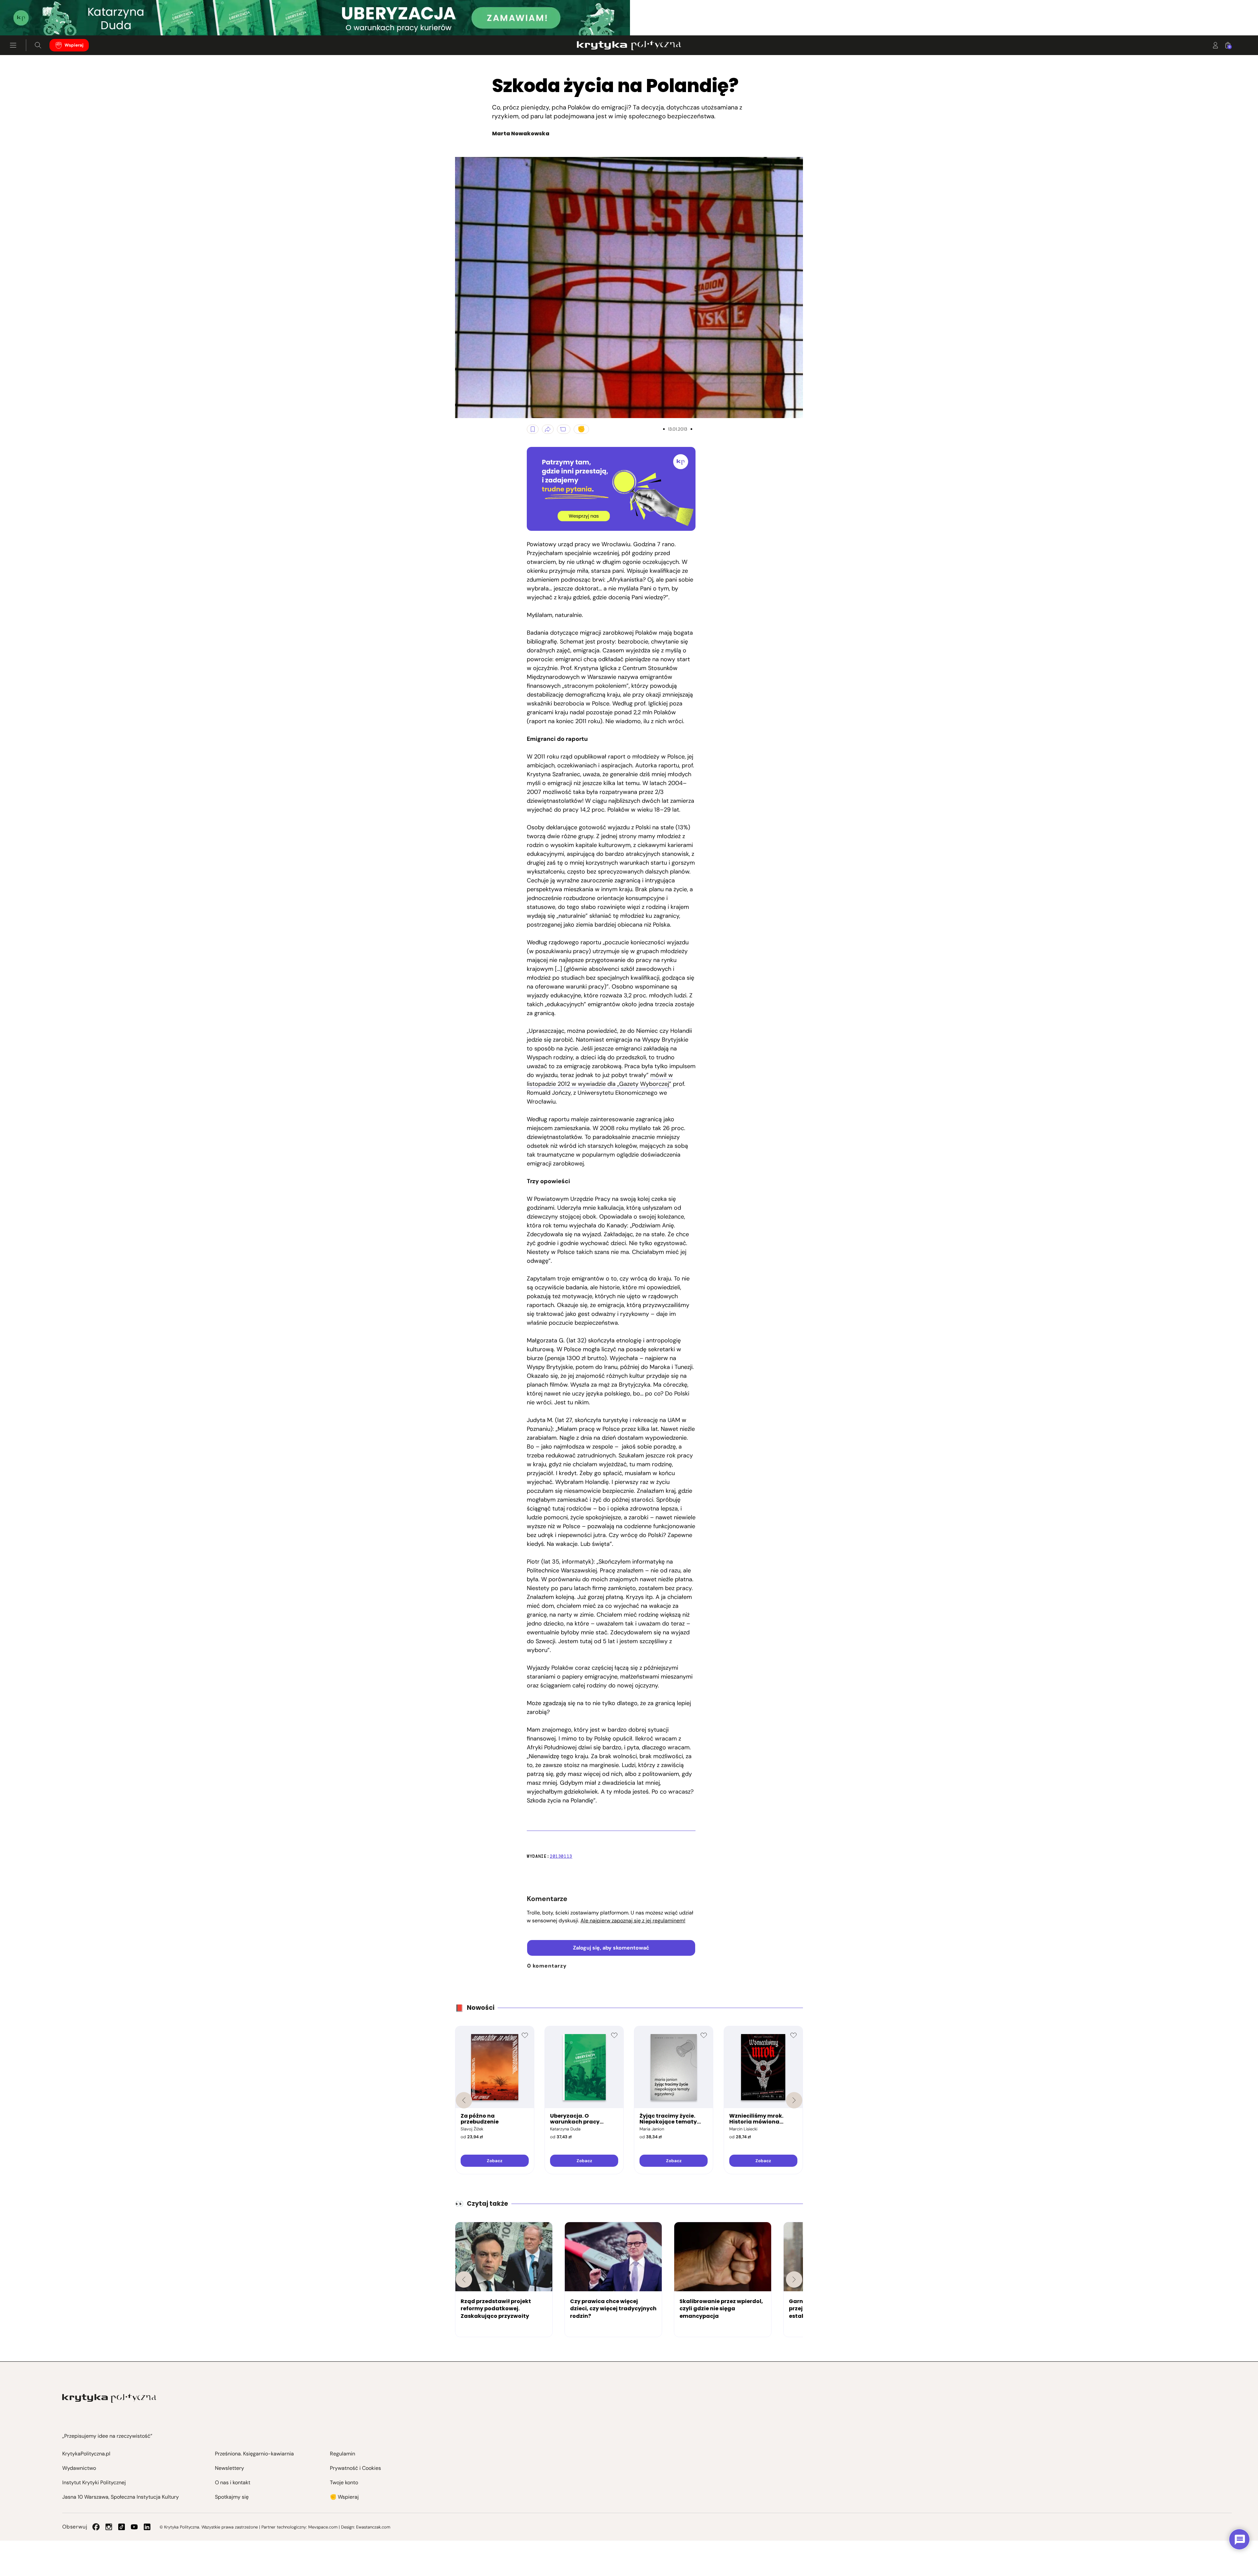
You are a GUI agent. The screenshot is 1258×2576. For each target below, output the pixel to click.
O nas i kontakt (233, 2482)
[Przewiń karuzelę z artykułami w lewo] (464, 2279)
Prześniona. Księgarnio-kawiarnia (254, 2454)
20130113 (561, 1856)
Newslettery (229, 2468)
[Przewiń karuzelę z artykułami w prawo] (794, 2279)
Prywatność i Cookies (355, 2468)
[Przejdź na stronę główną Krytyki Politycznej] (109, 2398)
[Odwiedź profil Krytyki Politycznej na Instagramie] (109, 2527)
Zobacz (495, 2161)
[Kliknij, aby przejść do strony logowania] (1215, 45)
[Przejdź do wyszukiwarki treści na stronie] (38, 45)
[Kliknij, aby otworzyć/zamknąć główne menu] (13, 45)
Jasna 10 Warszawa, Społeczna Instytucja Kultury (121, 2497)
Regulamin (343, 2454)
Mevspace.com (323, 2527)
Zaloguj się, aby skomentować (611, 1948)
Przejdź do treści (33, 19)
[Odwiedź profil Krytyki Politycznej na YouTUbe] (134, 2527)
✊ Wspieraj (344, 2497)
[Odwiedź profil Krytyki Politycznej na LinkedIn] (147, 2527)
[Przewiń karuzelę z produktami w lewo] (464, 2100)
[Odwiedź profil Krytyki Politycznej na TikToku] (122, 2527)
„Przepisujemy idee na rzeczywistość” (107, 2436)
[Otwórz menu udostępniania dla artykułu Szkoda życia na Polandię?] (548, 429)
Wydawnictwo (79, 2468)
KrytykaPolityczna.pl (86, 2454)
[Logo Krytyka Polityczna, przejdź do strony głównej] (629, 45)
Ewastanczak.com (373, 2527)
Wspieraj (74, 45)
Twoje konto (344, 2482)
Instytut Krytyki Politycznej (94, 2482)
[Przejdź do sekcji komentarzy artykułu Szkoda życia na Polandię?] (564, 429)
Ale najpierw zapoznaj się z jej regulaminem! (633, 1921)
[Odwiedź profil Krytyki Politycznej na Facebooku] (96, 2527)
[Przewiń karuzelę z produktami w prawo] (794, 2100)
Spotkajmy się (232, 2497)
